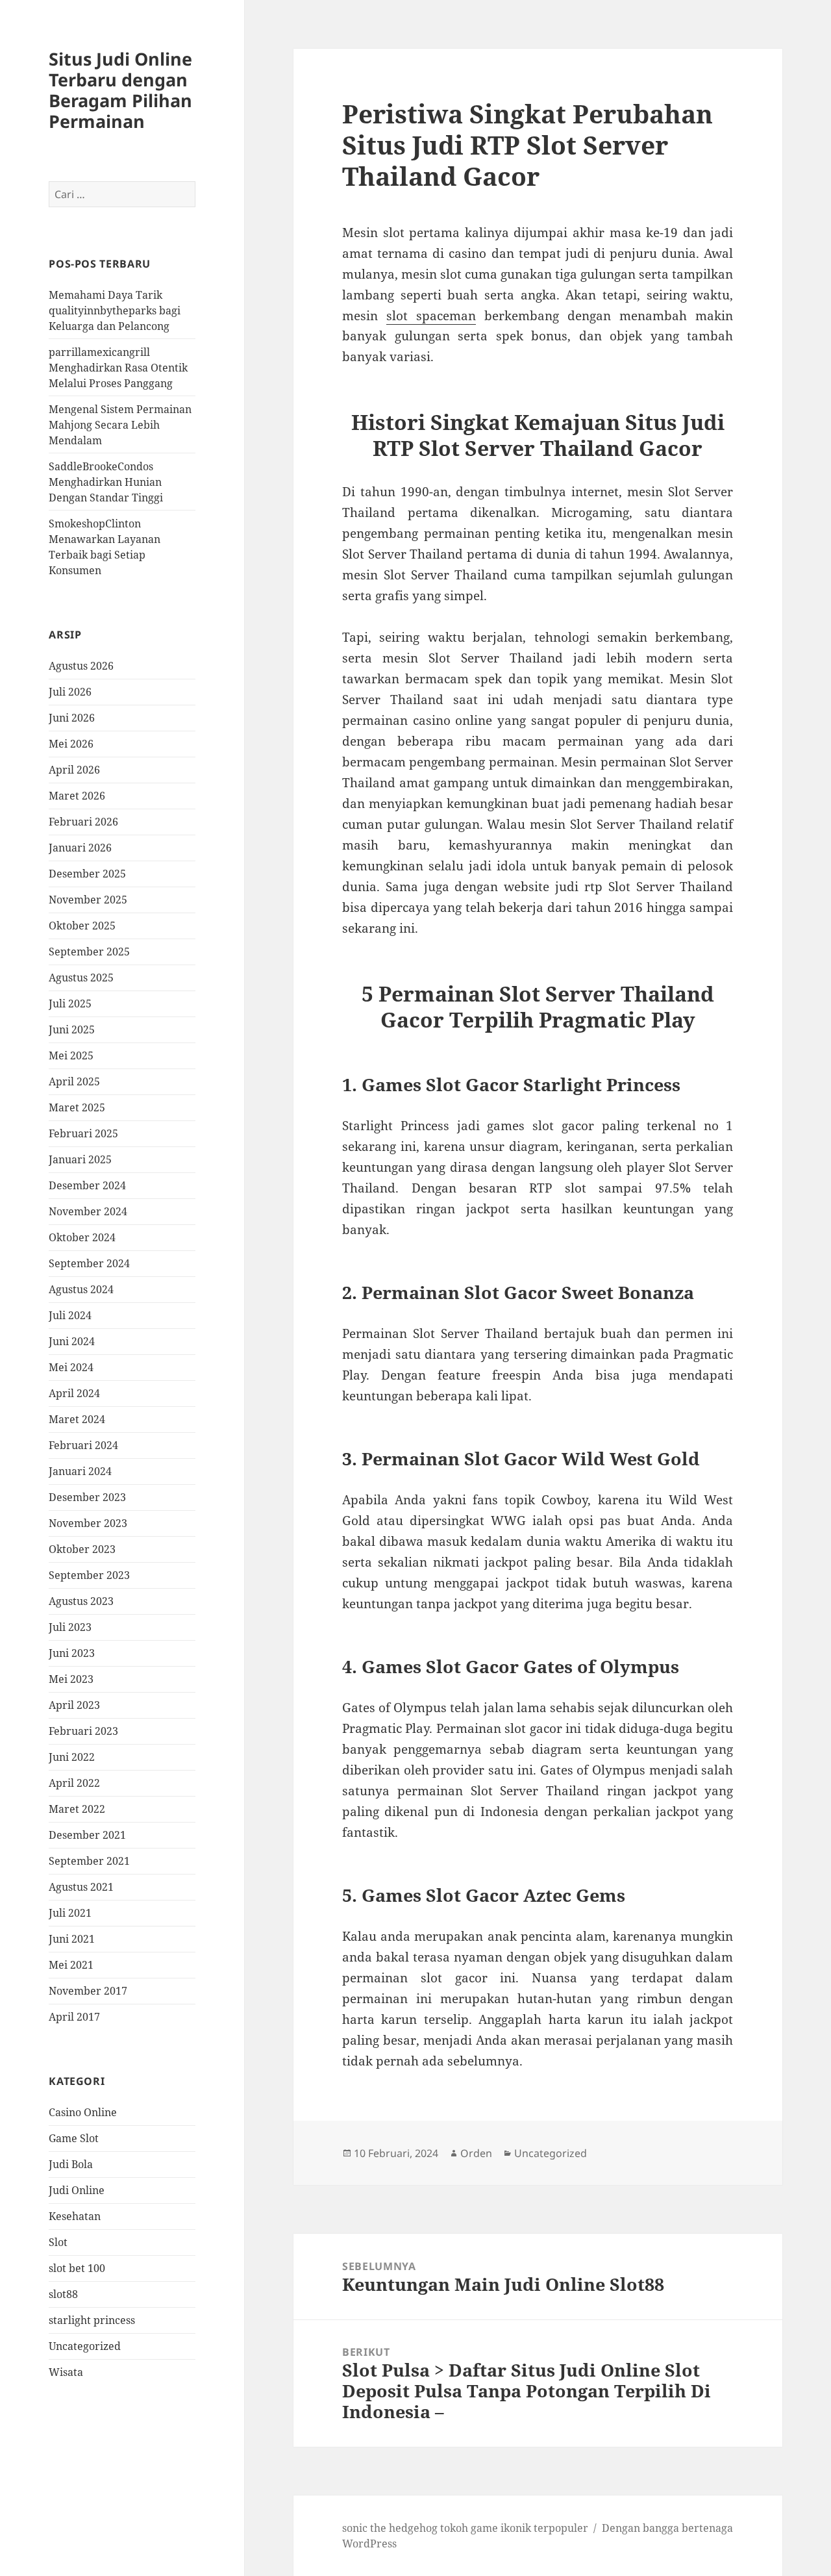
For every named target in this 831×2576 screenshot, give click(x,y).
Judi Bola (71, 2164)
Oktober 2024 (82, 1237)
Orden (476, 2153)
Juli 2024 (70, 1315)
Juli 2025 (70, 1004)
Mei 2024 (71, 1367)
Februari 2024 (83, 1445)
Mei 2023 (71, 1679)
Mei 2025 (71, 1055)
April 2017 (74, 2017)
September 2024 (89, 1263)
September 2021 (89, 1861)
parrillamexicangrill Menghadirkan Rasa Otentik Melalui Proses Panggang (118, 368)
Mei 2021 (71, 1965)
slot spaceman (431, 316)
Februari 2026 (83, 822)
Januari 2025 (80, 1159)
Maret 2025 (77, 1107)
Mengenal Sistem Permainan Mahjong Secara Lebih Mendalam (120, 425)
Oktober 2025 (82, 926)
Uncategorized (85, 2346)
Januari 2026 (80, 848)
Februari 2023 (83, 1731)
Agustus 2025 (81, 978)
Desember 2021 (87, 1835)
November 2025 (88, 900)
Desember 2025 (87, 874)
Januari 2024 (80, 1471)
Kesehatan (75, 2216)
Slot (58, 2242)
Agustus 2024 (81, 1289)
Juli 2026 (70, 692)
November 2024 (88, 1211)
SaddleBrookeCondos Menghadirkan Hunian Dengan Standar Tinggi (106, 482)
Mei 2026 (71, 744)
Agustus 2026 (81, 666)
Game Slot (74, 2138)
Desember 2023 (87, 1497)
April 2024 (74, 1393)
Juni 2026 (72, 718)
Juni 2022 (72, 1757)
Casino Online (83, 2112)
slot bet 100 (77, 2268)
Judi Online (77, 2190)
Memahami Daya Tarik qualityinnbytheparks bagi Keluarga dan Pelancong (115, 310)
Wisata (66, 2372)
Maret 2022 (77, 1809)
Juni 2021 (72, 1939)
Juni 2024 (72, 1341)
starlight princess (92, 2320)
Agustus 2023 (81, 1601)
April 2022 (74, 1783)
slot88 (63, 2294)
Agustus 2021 (81, 1887)
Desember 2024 (87, 1185)
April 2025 (74, 1081)
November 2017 (88, 1991)
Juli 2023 (70, 1627)
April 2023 (74, 1705)
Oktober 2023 (82, 1549)
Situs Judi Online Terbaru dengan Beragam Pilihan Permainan (120, 90)
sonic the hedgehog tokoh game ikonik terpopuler (465, 2528)
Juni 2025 (72, 1029)
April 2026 (74, 770)
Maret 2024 (77, 1419)
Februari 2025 (83, 1133)
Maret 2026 (77, 796)
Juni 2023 (72, 1653)
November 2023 (88, 1523)
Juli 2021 (70, 1913)
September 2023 (89, 1575)
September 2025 (89, 952)
